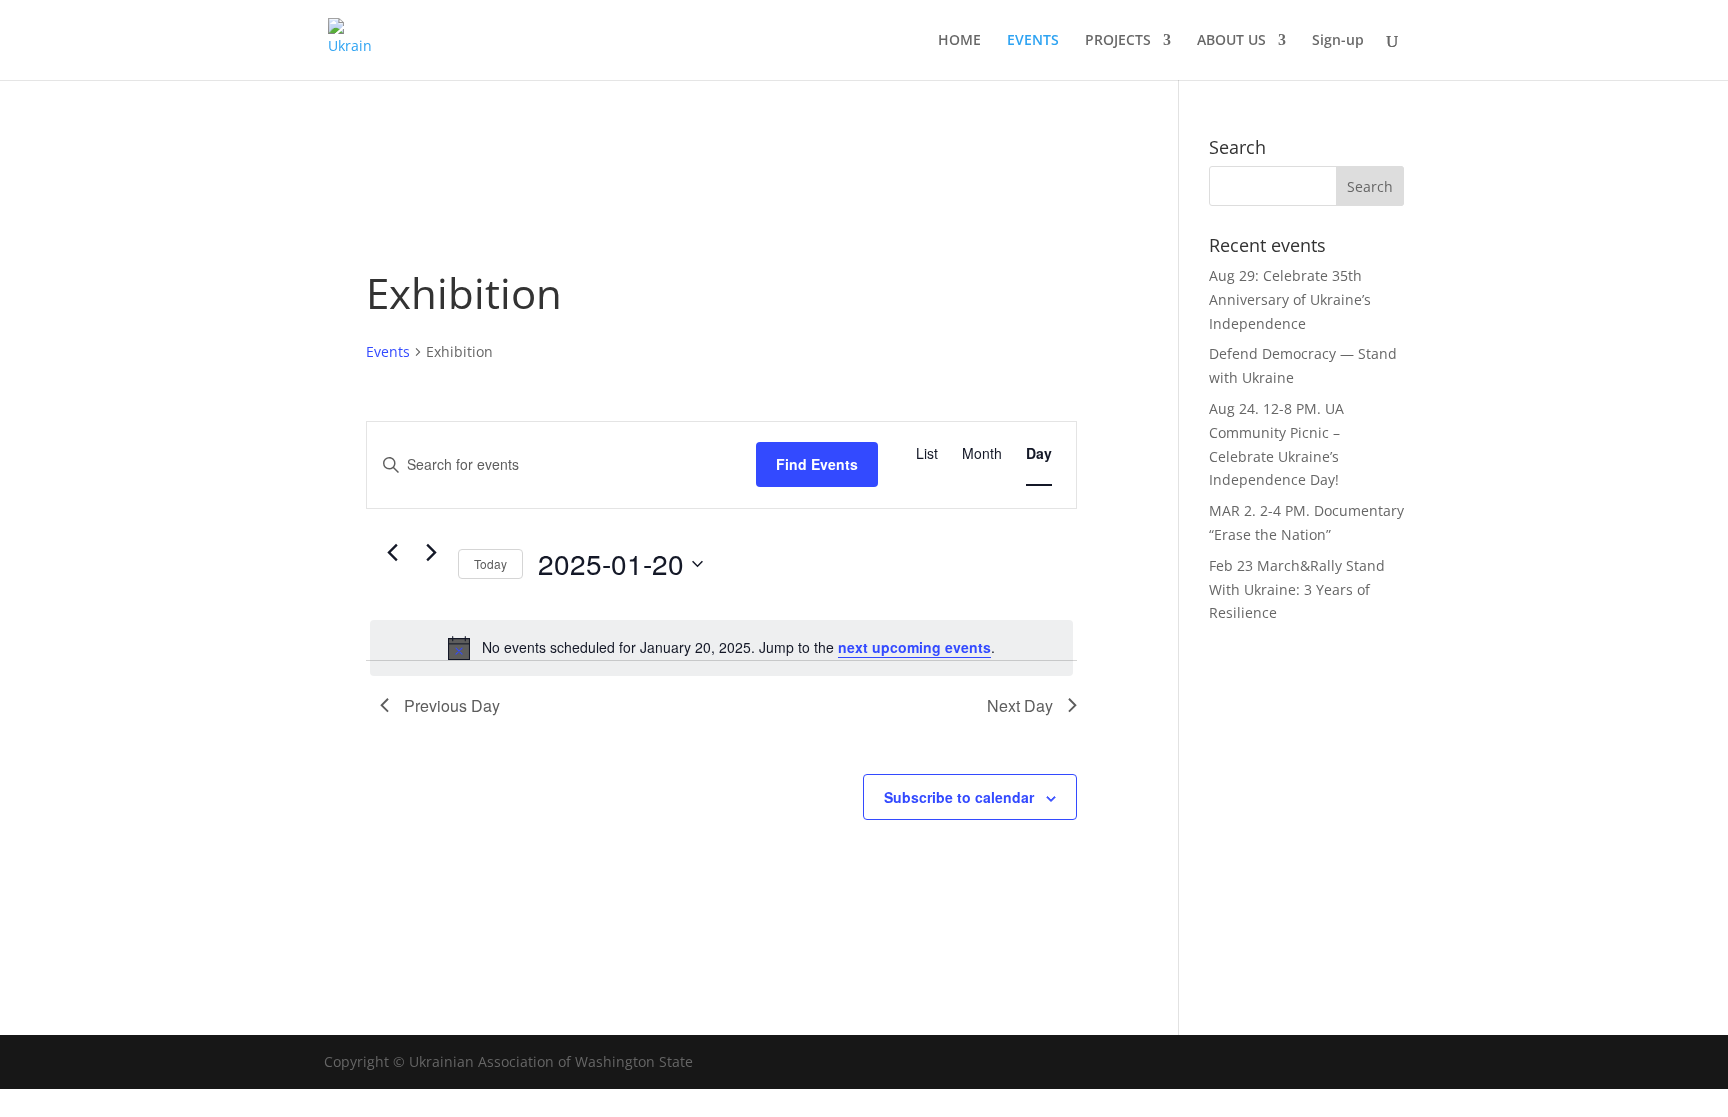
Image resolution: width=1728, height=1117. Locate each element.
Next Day (1020, 705)
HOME (959, 41)
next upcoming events (914, 647)
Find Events (817, 464)
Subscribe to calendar (959, 797)
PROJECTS (1118, 41)
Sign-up (1338, 41)
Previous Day (452, 705)
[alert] (721, 648)
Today (490, 563)
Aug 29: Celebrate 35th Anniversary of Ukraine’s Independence (1290, 299)
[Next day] (431, 553)
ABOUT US (1231, 41)
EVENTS (1033, 41)
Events (388, 351)
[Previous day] (392, 553)
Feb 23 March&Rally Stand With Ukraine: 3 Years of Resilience (1297, 589)
